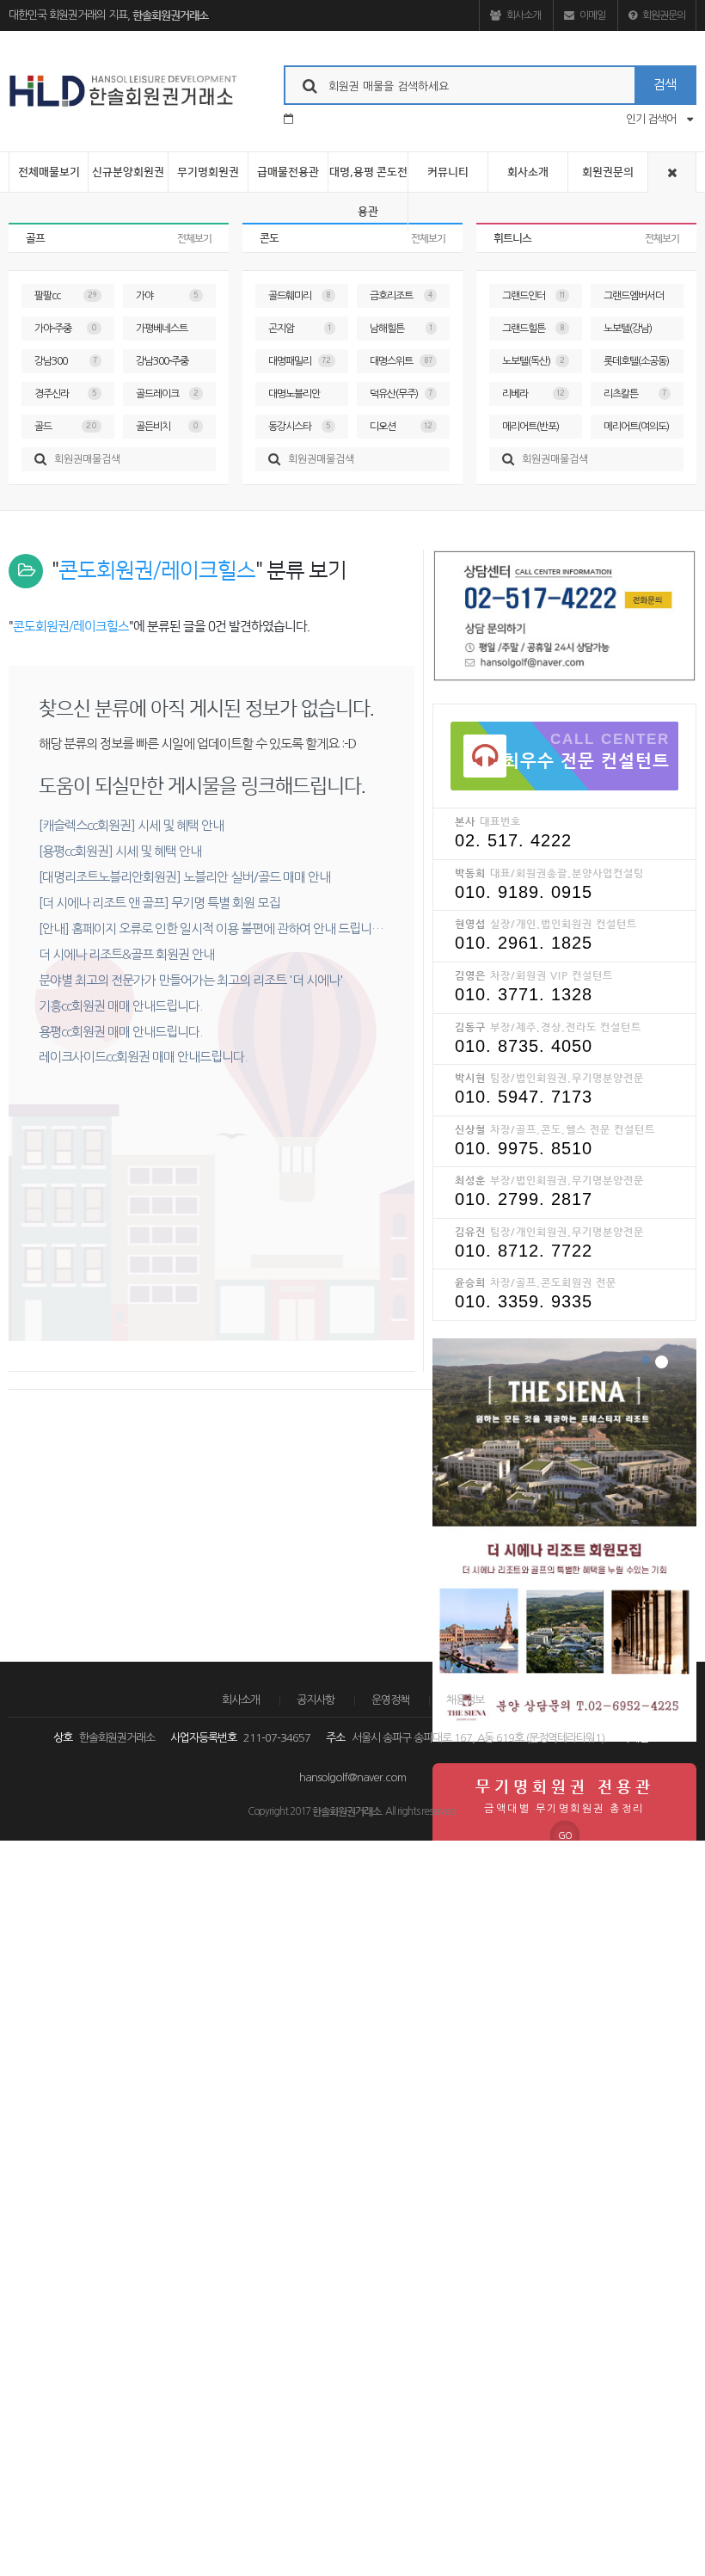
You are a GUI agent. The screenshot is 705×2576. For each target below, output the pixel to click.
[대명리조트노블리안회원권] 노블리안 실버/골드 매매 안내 (184, 877)
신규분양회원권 (128, 172)
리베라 (533, 394)
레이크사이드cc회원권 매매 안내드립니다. (143, 1057)
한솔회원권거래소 (170, 15)
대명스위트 (401, 361)
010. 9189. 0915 (524, 892)
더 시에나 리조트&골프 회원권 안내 (126, 954)
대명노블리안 (300, 397)
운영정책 (390, 1700)
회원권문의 (663, 15)
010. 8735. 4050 (524, 1046)
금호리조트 (401, 296)
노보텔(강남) (635, 332)
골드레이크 (167, 394)
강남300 (66, 361)
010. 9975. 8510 (524, 1148)
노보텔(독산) (533, 361)
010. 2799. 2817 (524, 1199)
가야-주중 (66, 329)
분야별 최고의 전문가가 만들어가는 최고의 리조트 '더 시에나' (191, 980)
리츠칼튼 (635, 394)
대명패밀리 (300, 361)
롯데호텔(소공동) (636, 365)
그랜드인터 (533, 296)
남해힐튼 (401, 329)
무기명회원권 (208, 172)
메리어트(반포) (533, 430)
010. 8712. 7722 (524, 1251)
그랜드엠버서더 (635, 299)
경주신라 (66, 394)
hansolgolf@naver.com (352, 1777)
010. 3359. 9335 (524, 1301)
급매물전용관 (288, 172)
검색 (665, 85)
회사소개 (523, 15)
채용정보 (465, 1700)
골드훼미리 (300, 296)
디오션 (401, 427)
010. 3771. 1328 (524, 994)
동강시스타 (300, 427)
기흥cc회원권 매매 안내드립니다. (120, 1006)
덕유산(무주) (401, 394)
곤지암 (300, 329)
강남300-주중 (167, 365)
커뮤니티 (448, 172)
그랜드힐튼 (533, 329)
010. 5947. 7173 (524, 1097)
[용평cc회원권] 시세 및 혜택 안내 (120, 851)
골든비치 (167, 427)
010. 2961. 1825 (524, 943)
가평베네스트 (167, 332)
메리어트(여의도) (636, 430)
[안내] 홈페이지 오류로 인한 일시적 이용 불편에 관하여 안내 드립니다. (212, 928)
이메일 (592, 15)
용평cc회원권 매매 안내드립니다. (120, 1032)
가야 (167, 296)
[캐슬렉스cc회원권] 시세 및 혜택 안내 (131, 825)
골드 (66, 427)
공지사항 (316, 1700)
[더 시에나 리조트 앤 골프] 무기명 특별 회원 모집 (159, 903)
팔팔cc (66, 296)
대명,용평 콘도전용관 (368, 192)
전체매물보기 (49, 172)
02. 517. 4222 (513, 840)
